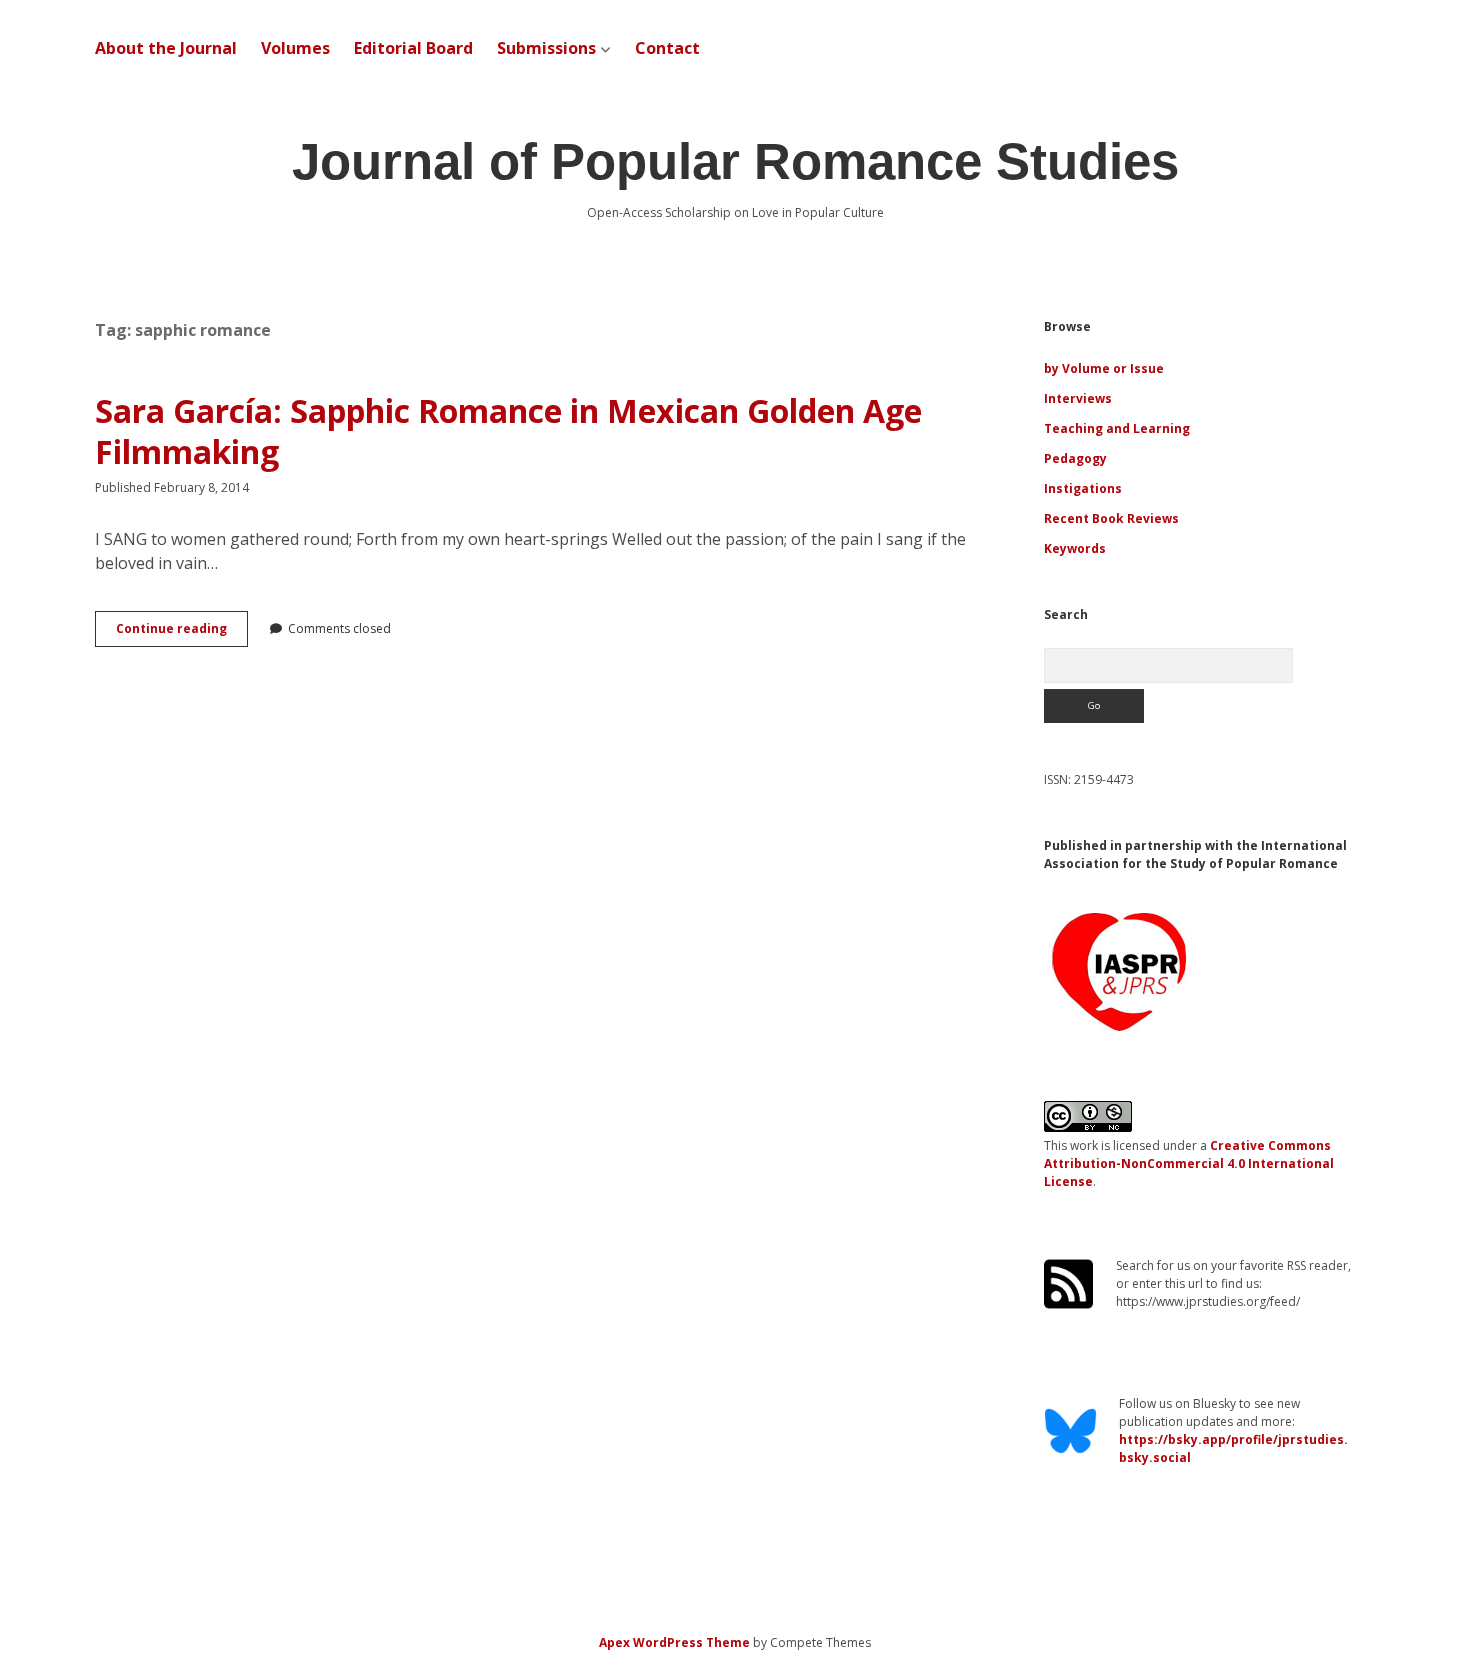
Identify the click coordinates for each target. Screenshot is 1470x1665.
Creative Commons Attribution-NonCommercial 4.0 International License (1189, 1163)
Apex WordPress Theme (674, 1642)
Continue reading (182, 633)
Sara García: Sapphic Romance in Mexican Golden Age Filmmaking (508, 431)
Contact (667, 48)
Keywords (1075, 548)
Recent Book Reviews (1111, 518)
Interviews (1078, 398)
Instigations (1083, 488)
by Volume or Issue (1104, 368)
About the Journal (166, 48)
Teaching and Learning (1117, 428)
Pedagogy (1075, 458)
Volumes (295, 48)
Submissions (546, 48)
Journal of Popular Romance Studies (735, 161)
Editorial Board (413, 48)
